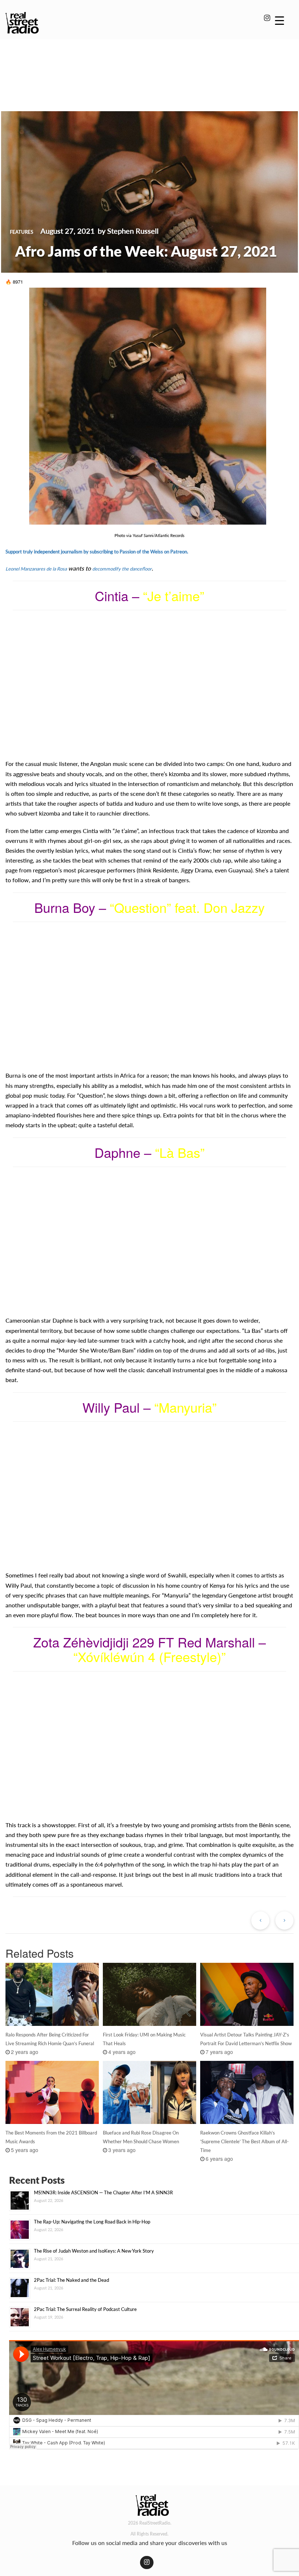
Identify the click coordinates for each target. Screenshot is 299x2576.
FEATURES (22, 232)
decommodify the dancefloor (122, 569)
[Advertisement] (149, 65)
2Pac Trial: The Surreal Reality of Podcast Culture (85, 2309)
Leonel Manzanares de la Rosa (36, 569)
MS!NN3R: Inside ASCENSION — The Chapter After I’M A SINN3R (103, 2192)
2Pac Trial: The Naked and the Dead (71, 2280)
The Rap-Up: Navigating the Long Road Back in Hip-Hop (92, 2222)
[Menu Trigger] (279, 20)
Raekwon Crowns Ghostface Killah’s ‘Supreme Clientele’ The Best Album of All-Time (244, 2141)
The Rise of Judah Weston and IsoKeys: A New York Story (94, 2251)
